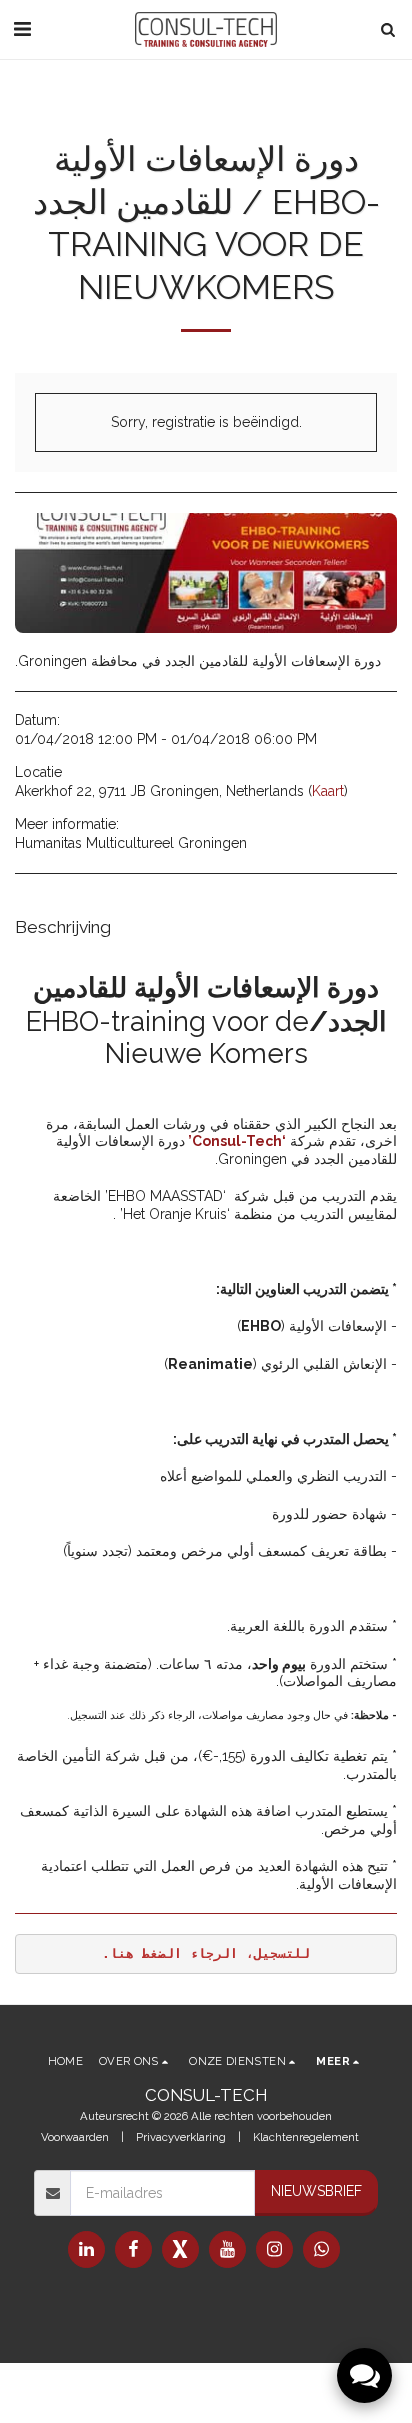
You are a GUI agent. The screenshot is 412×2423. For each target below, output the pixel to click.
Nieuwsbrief (316, 2191)
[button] (22, 29)
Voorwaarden (75, 2137)
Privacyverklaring (181, 2137)
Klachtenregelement (306, 2137)
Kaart (328, 791)
